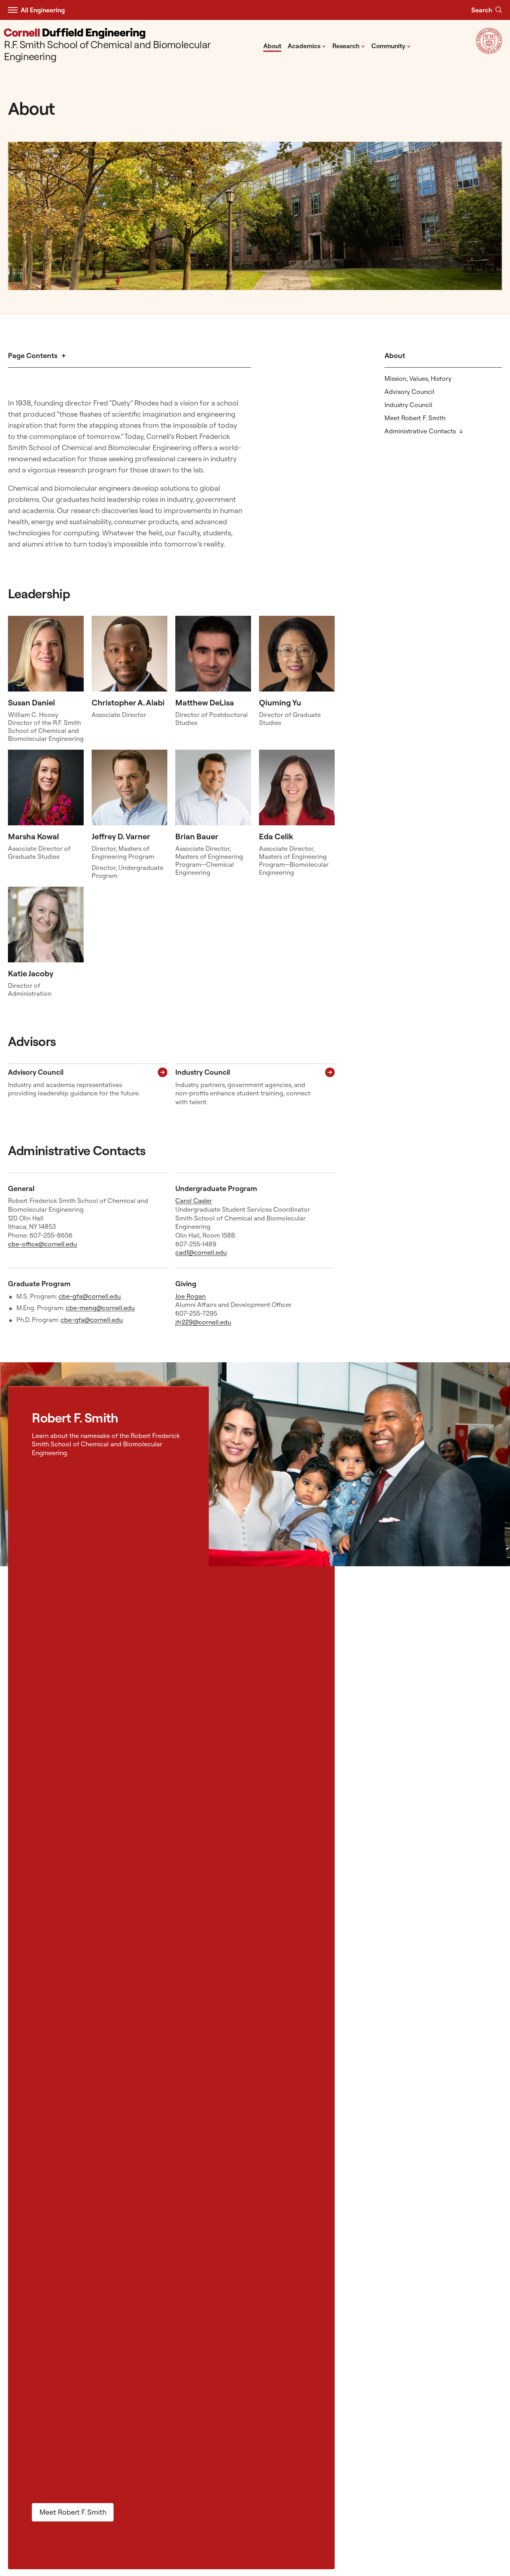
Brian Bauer (197, 836)
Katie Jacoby (31, 973)
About (272, 46)
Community (391, 45)
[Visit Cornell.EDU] (489, 51)
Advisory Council (409, 392)
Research (349, 45)
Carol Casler (194, 1201)
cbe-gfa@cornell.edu (90, 1296)
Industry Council (408, 405)
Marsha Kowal (33, 836)
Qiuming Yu (280, 702)
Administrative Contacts (420, 431)
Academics (307, 45)
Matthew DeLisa (205, 702)
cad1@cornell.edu (201, 1252)
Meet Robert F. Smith (415, 418)
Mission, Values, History (418, 378)
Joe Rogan (190, 1296)
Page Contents (33, 356)
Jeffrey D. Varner (121, 836)
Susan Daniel (31, 702)
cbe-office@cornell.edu (42, 1244)
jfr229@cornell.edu (203, 1322)
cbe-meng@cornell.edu (100, 1308)
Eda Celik (276, 836)
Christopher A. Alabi (128, 702)
